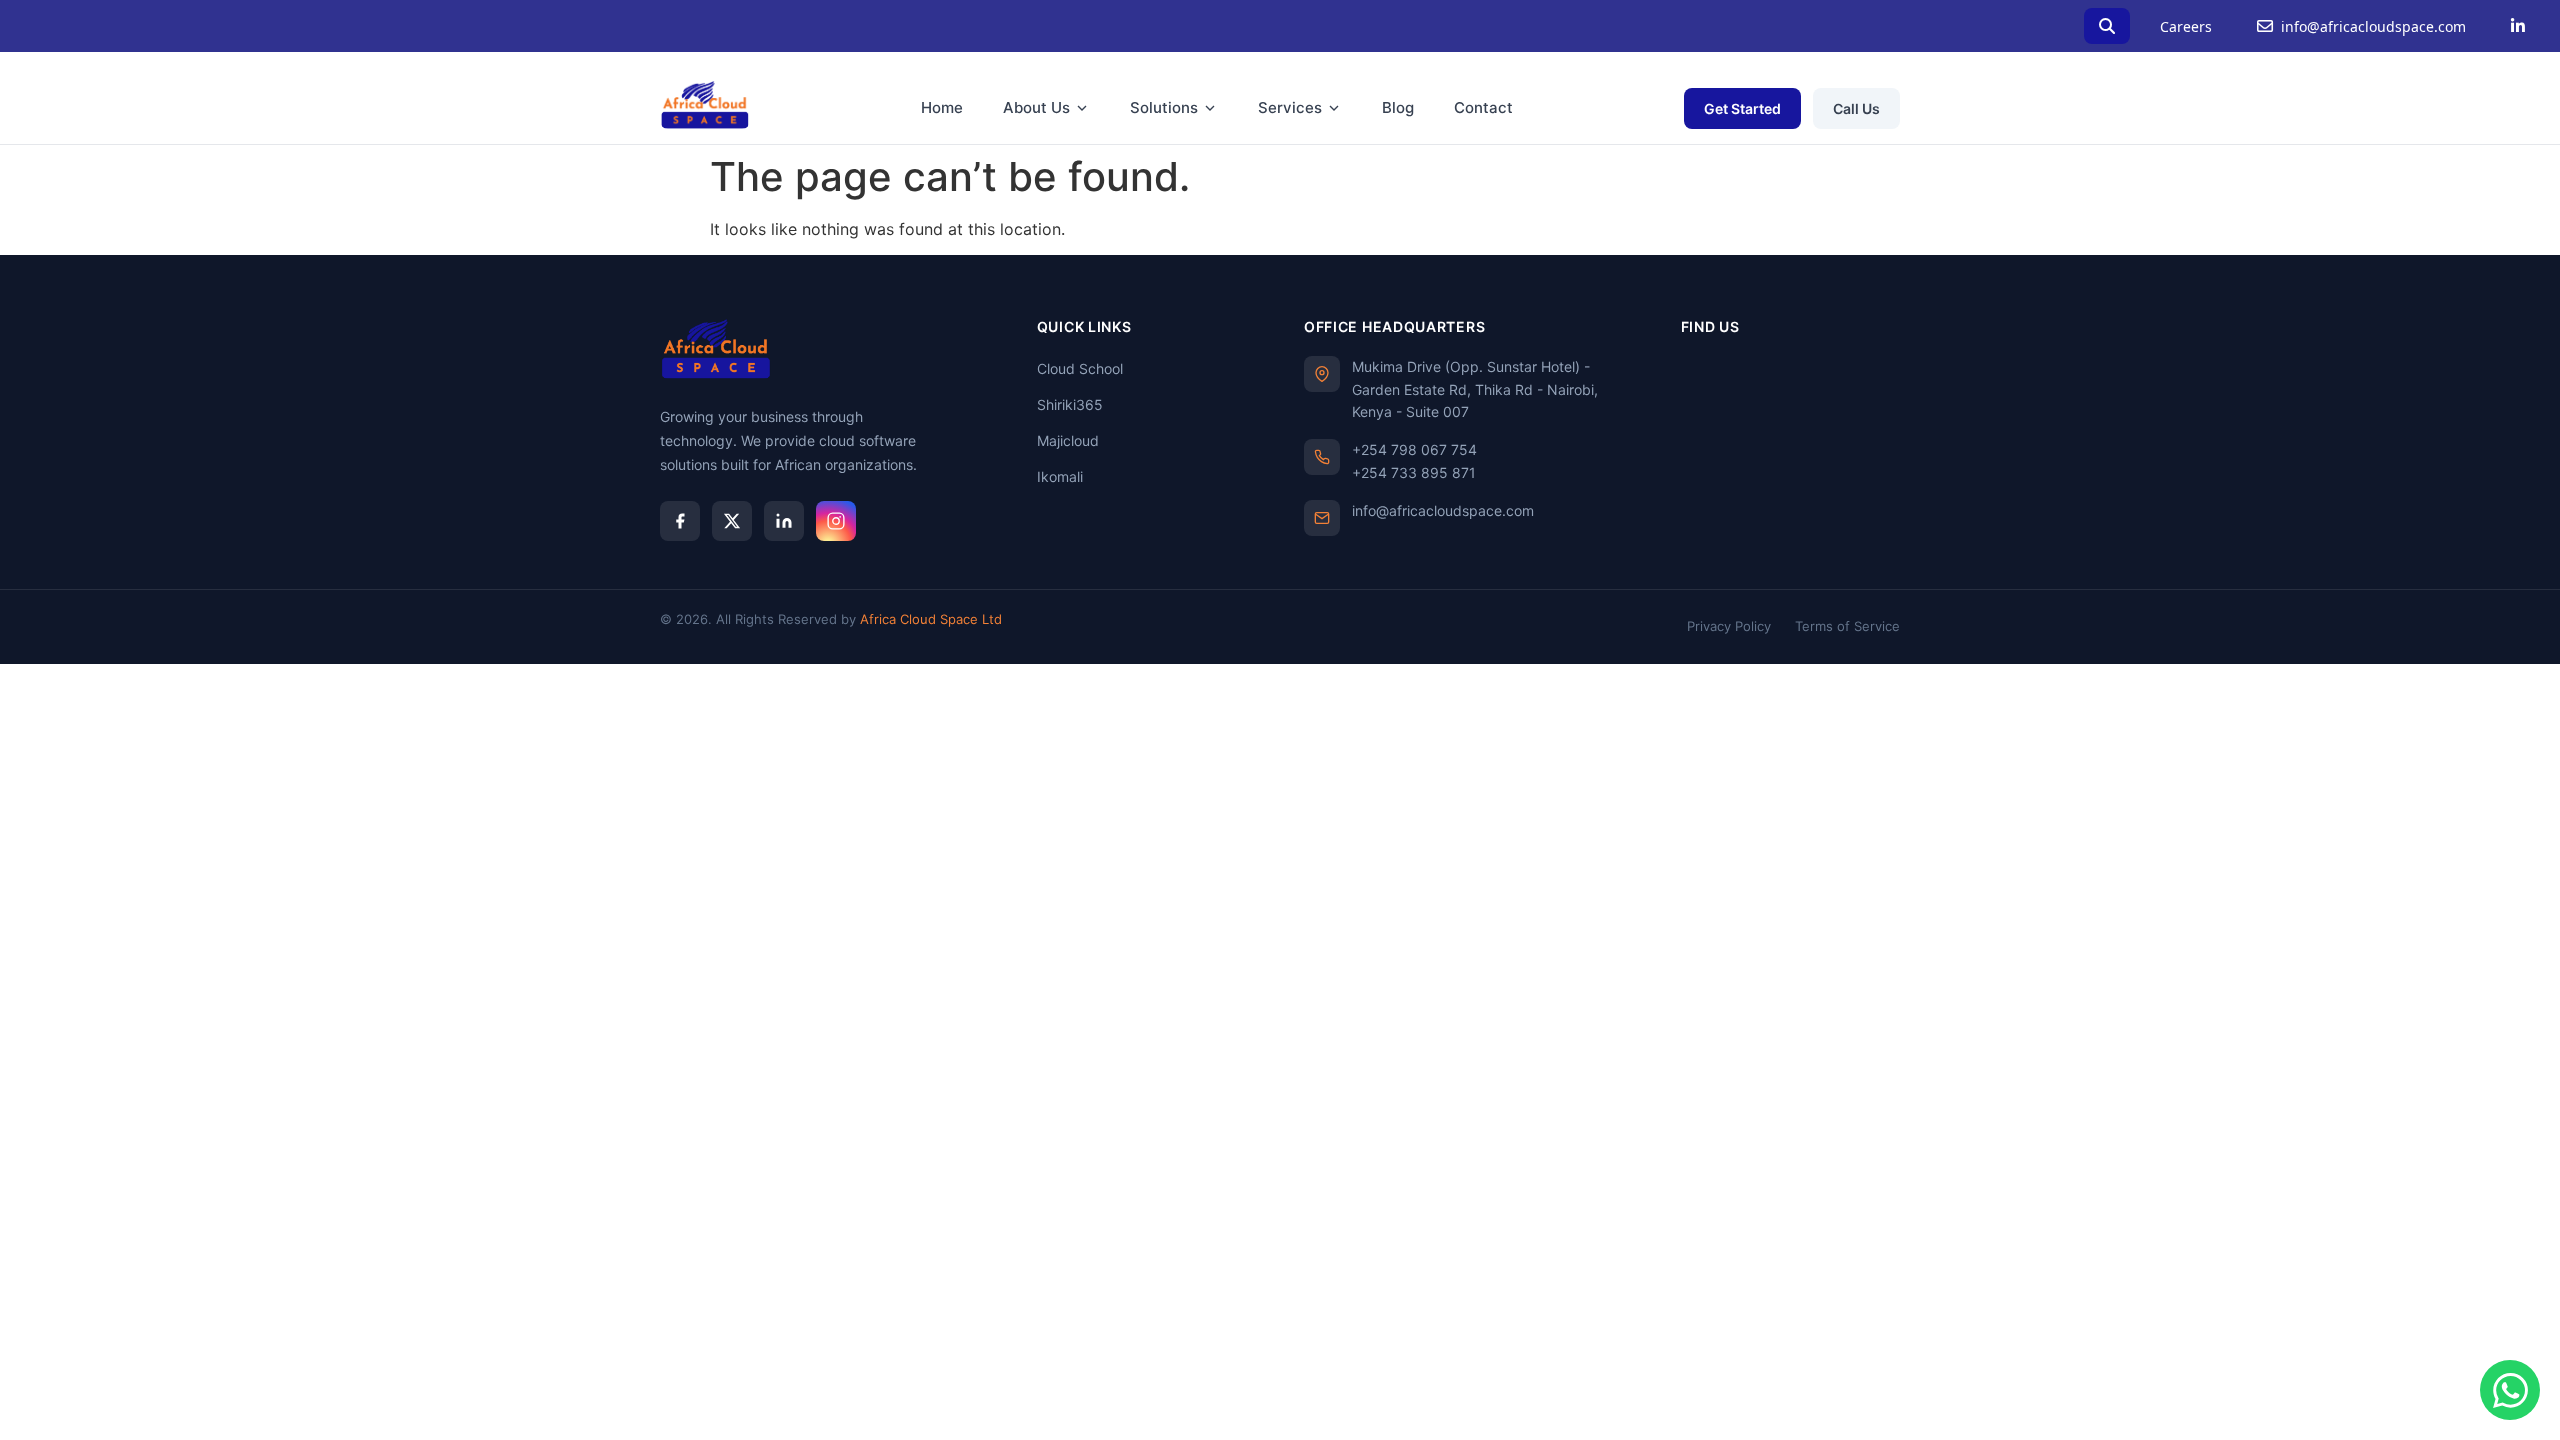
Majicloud (1068, 440)
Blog (1398, 107)
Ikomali (1060, 476)
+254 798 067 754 (1414, 449)
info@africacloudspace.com (2373, 26)
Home (942, 107)
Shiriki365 (1070, 404)
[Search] (2107, 26)
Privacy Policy (1729, 626)
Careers (2186, 26)
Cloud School (1080, 368)
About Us (1036, 107)
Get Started (1742, 108)
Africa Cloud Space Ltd (931, 619)
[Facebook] (680, 521)
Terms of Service (1847, 626)
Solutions (1164, 107)
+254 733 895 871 (1414, 472)
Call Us (1856, 108)
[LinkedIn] (2518, 26)
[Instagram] (836, 521)
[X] (732, 521)
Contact (1483, 107)
